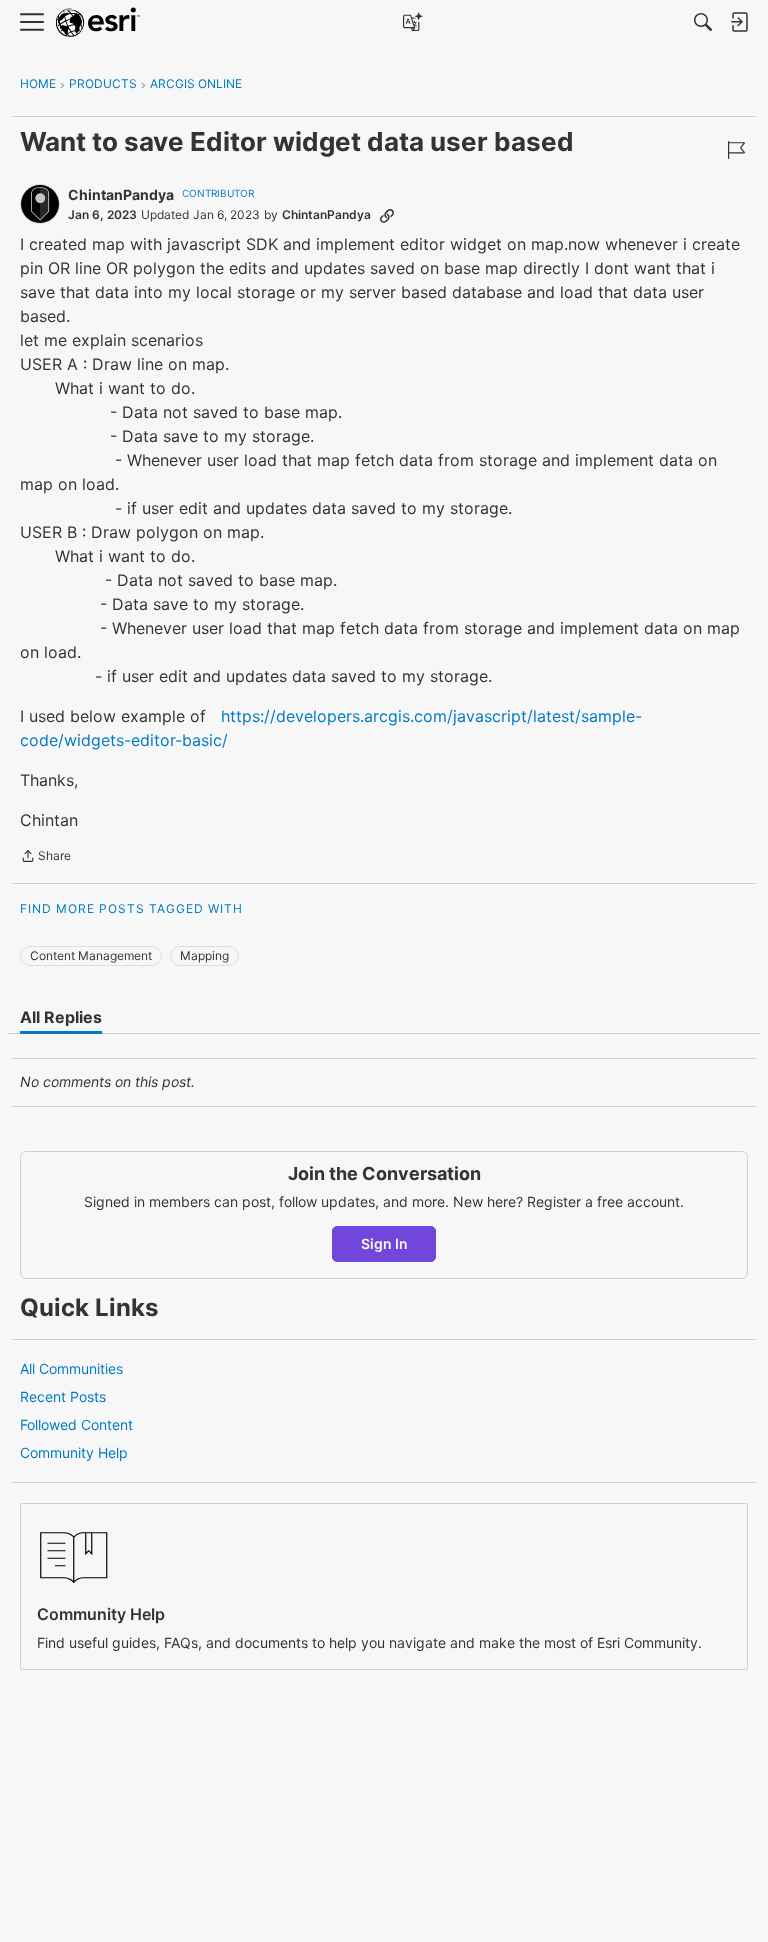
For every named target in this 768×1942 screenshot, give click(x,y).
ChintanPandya (121, 194)
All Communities (71, 1368)
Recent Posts (63, 1396)
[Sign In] (739, 22)
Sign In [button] (384, 1243)
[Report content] (736, 150)
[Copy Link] (387, 215)
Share (45, 858)
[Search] (703, 22)
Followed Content (76, 1424)
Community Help (74, 1452)
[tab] (61, 1017)
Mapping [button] (204, 955)
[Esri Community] (98, 22)
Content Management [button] (91, 955)
